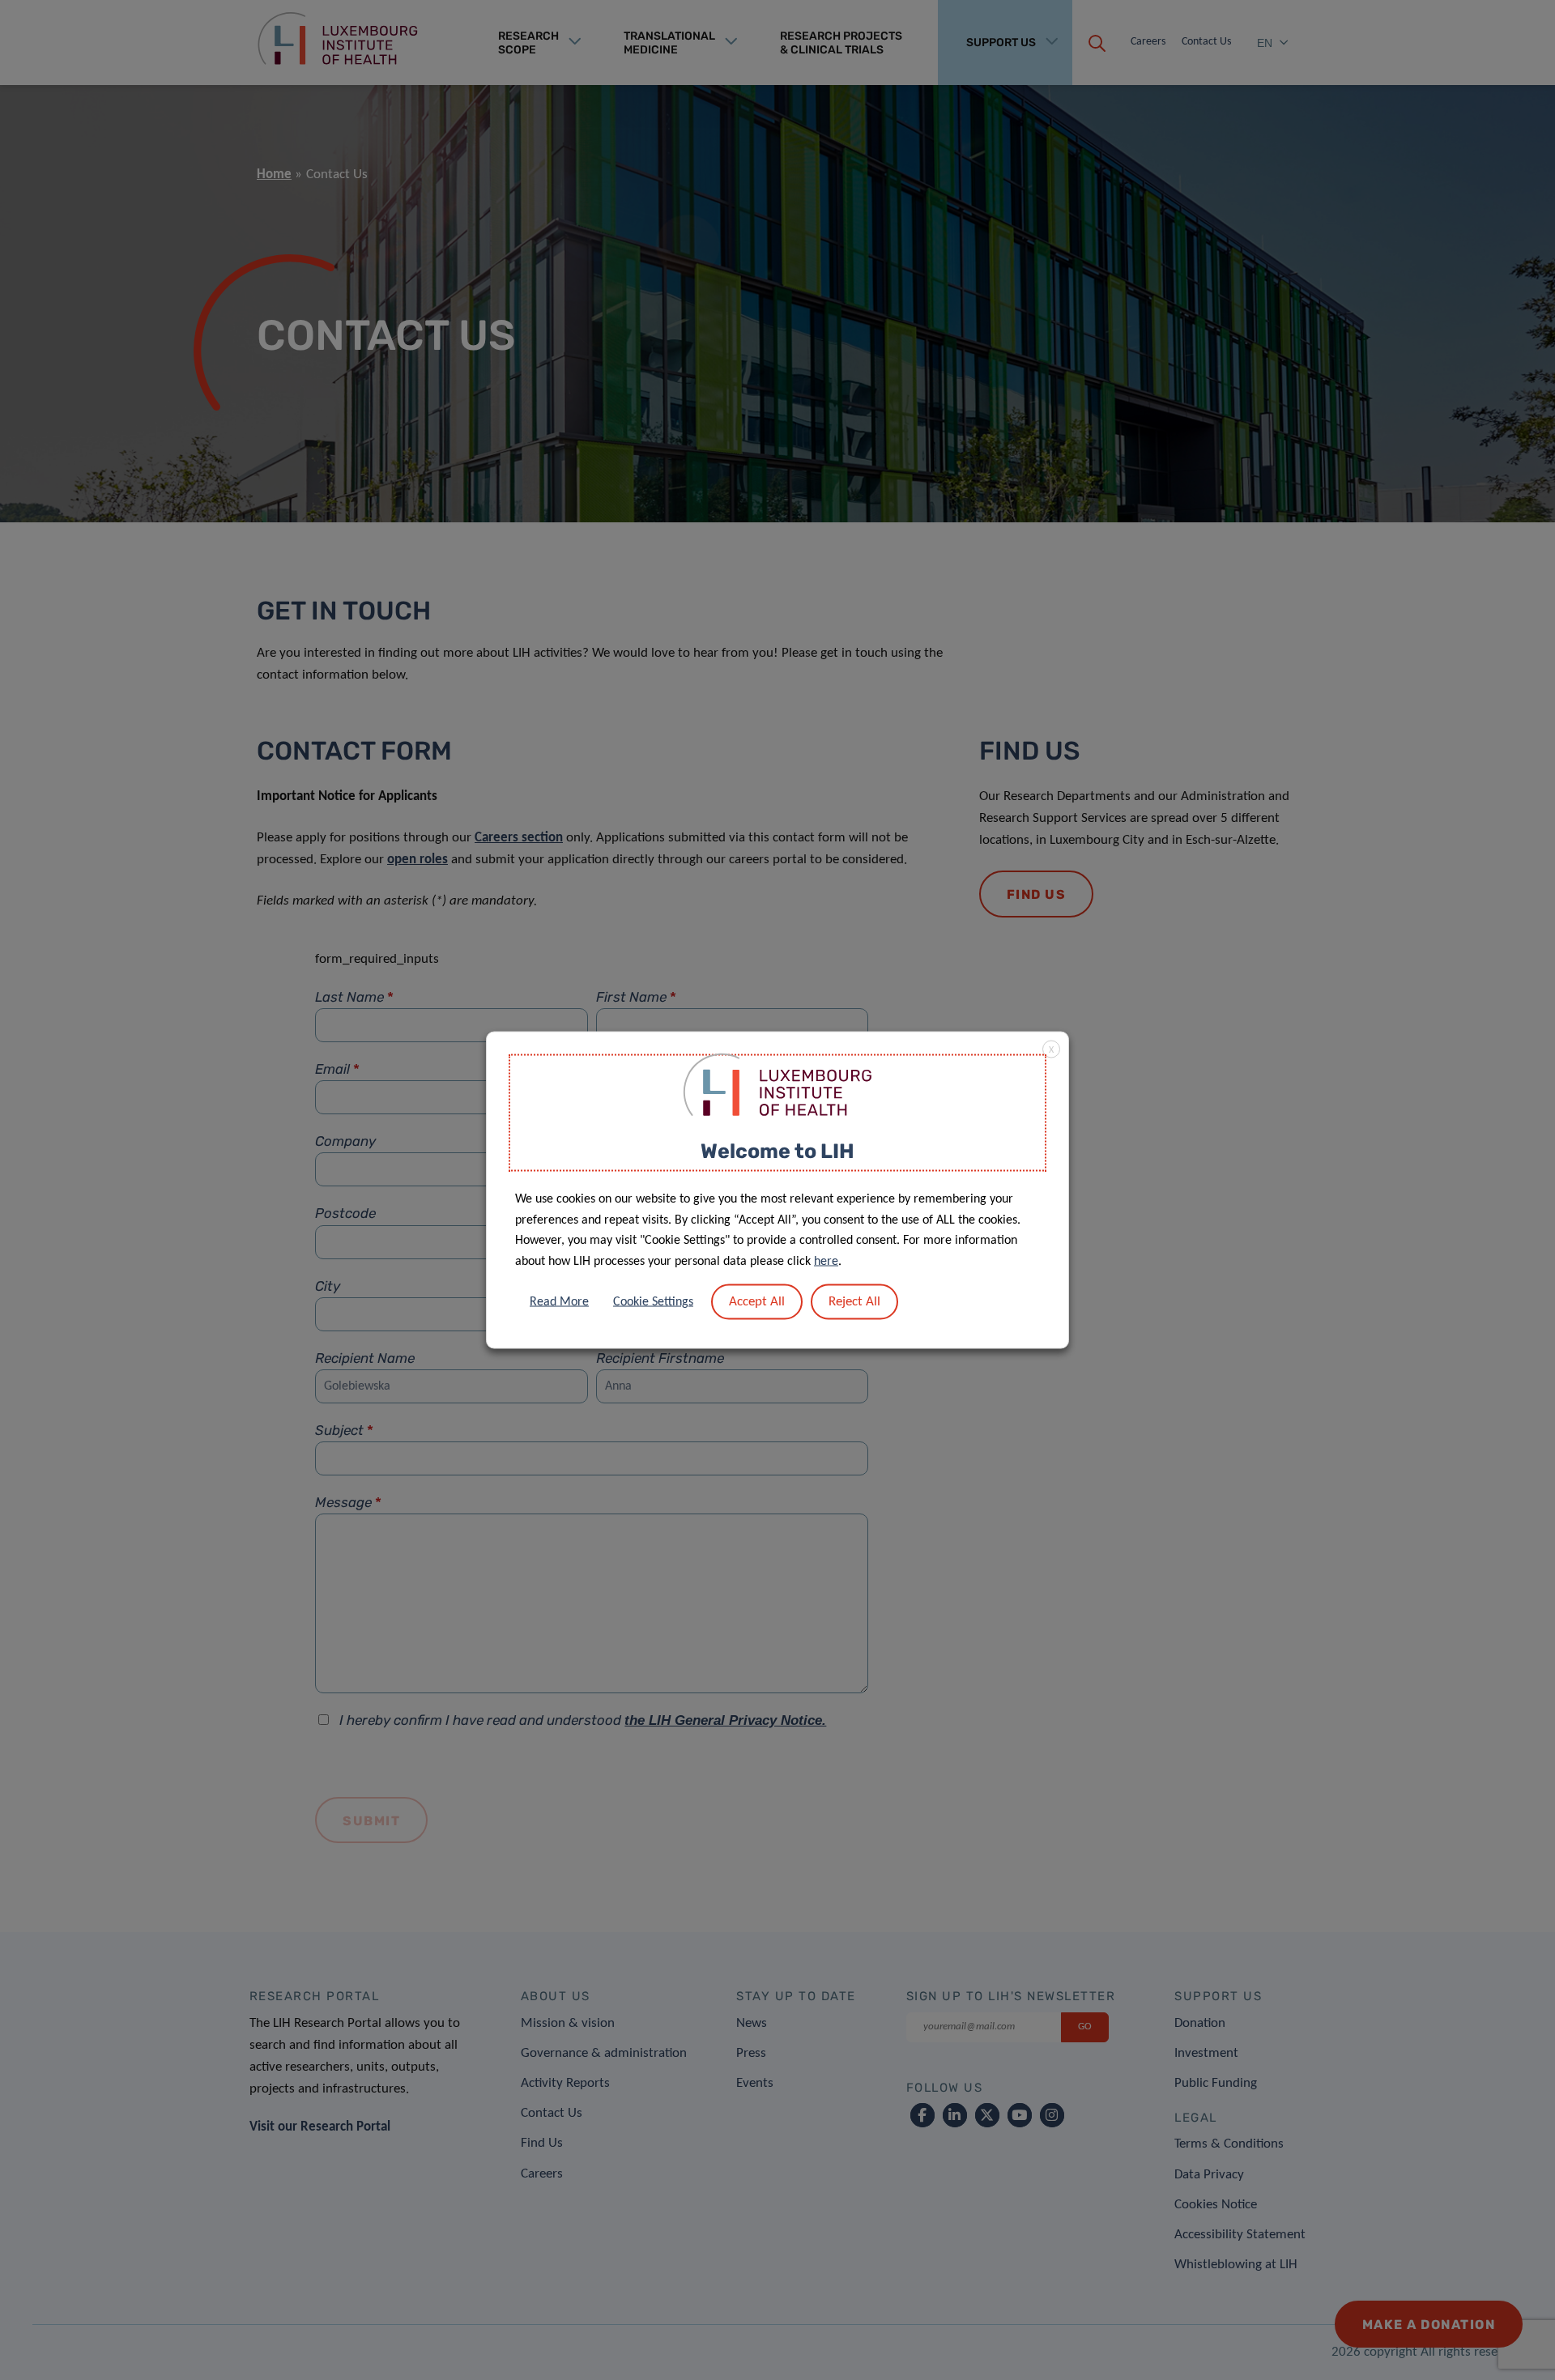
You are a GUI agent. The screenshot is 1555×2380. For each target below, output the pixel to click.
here (826, 1261)
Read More (559, 1302)
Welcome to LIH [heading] (777, 1150)
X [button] (1051, 1049)
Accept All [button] (757, 1302)
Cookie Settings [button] (653, 1302)
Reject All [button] (854, 1302)
